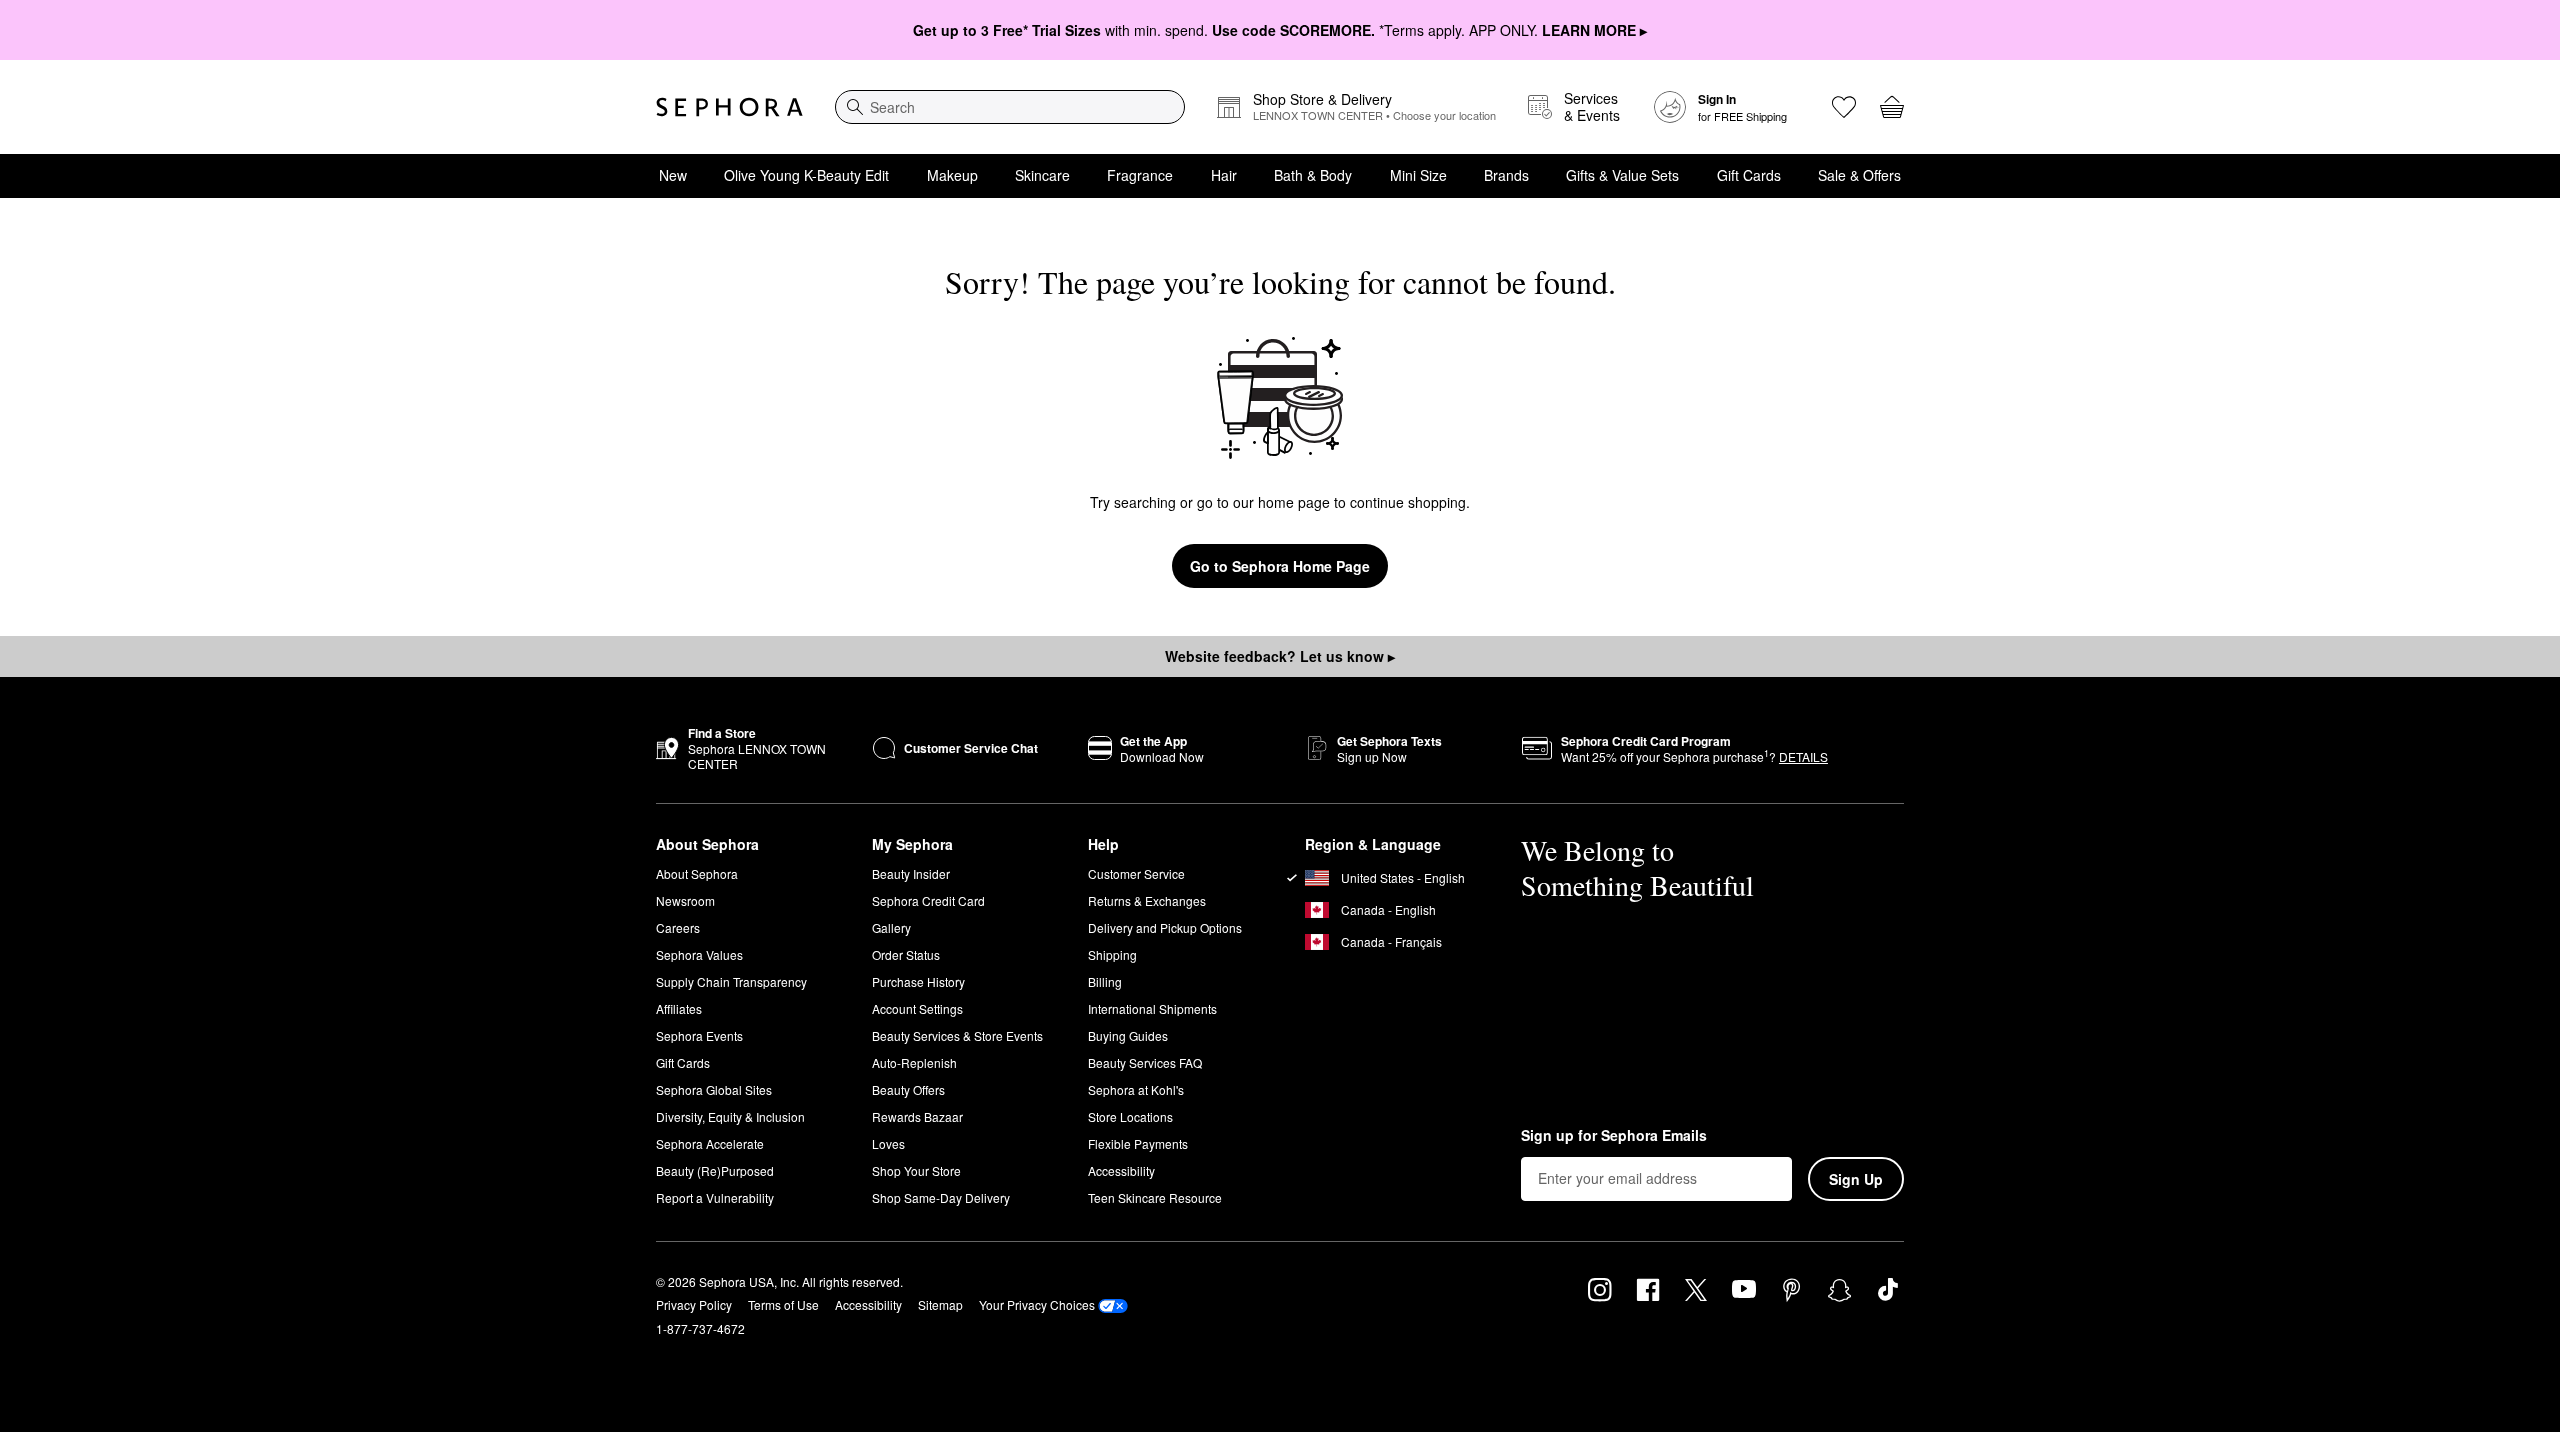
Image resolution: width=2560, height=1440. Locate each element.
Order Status (906, 954)
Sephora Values (699, 954)
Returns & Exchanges (1147, 900)
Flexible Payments (1138, 1143)
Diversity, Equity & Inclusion (730, 1116)
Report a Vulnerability (715, 1197)
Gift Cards (1749, 175)
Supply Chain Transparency (731, 981)
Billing (1105, 981)
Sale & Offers (1859, 175)
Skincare (1042, 175)
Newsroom (685, 900)
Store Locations (1130, 1116)
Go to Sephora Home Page (1280, 566)
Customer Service (1136, 873)
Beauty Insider (911, 873)
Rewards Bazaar (917, 1116)
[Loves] (1844, 107)
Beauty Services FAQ (1145, 1062)
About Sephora (697, 873)
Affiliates (679, 1008)
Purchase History (918, 981)
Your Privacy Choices (1037, 1304)
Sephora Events (699, 1035)
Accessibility (1121, 1170)
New (673, 175)
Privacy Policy (694, 1304)
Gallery (891, 927)
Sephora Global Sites (714, 1089)
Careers (678, 927)
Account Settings (917, 1008)
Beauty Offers (908, 1089)
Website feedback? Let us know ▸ (1280, 656)
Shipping (1112, 954)
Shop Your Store (916, 1170)
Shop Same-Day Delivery (941, 1197)
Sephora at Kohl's (1136, 1089)
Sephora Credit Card (928, 900)
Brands (1506, 175)
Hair (1224, 175)
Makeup (952, 175)
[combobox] (1010, 107)
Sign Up (1856, 1179)
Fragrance (1140, 175)
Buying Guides (1128, 1035)
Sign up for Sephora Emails (1614, 1136)
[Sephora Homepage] (729, 107)
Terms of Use (783, 1304)
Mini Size (1418, 175)
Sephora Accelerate (710, 1143)
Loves (888, 1143)
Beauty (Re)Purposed (715, 1170)
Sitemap (940, 1304)
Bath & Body (1313, 175)
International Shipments (1152, 1008)
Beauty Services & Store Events (957, 1035)
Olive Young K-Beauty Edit (806, 175)
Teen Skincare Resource (1155, 1197)
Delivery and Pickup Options (1165, 927)
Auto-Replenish (914, 1062)
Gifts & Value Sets (1622, 175)
